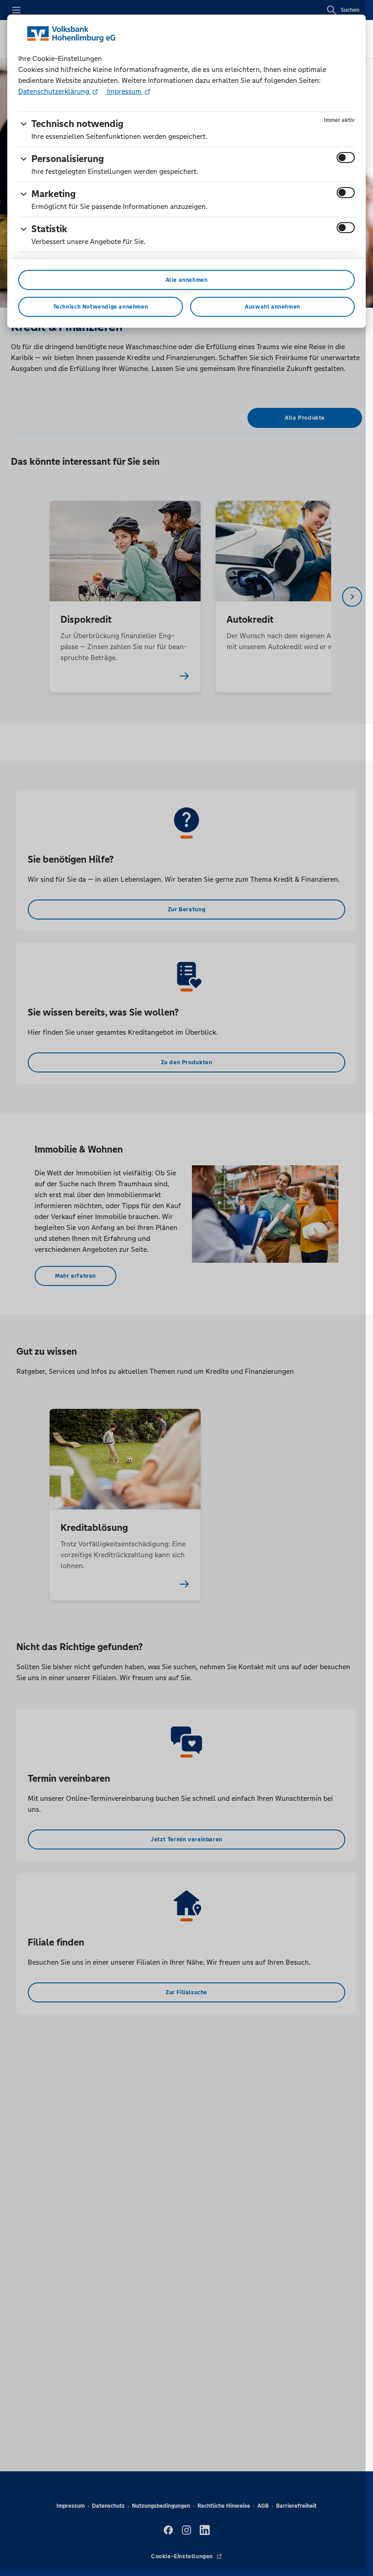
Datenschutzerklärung (55, 91)
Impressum (124, 91)
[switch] (346, 158)
